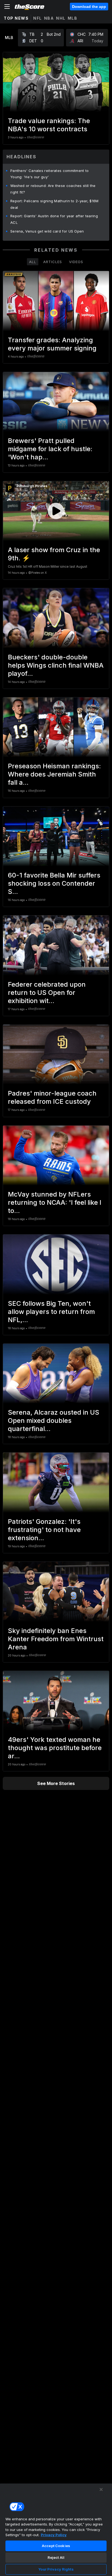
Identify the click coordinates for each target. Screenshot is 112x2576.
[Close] (101, 2489)
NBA (49, 18)
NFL (38, 18)
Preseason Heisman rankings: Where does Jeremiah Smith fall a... (54, 774)
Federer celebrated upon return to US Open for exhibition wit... (47, 993)
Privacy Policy (54, 2535)
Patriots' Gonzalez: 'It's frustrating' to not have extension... (44, 1530)
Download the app (89, 7)
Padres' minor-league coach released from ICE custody (52, 1097)
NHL (61, 18)
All (33, 262)
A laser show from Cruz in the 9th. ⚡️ (54, 554)
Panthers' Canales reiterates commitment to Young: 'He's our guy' (50, 174)
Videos (76, 262)
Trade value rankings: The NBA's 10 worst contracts (49, 125)
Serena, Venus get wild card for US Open (47, 231)
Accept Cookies (56, 2546)
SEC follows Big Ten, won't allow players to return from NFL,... (51, 1312)
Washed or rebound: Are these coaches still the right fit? (53, 189)
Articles (53, 262)
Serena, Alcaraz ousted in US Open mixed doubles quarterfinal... (54, 1421)
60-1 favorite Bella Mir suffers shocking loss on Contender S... (54, 883)
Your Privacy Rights (56, 2569)
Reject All (56, 2557)
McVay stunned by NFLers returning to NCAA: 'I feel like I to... (55, 1202)
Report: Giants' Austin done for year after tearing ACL (54, 219)
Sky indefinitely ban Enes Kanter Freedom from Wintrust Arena (56, 1639)
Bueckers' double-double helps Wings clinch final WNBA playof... (56, 665)
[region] (56, 2530)
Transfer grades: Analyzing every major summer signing (52, 344)
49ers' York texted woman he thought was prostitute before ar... (55, 1748)
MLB (73, 18)
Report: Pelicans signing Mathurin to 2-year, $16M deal (55, 204)
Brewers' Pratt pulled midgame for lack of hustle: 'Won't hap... (50, 449)
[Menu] (7, 7)
